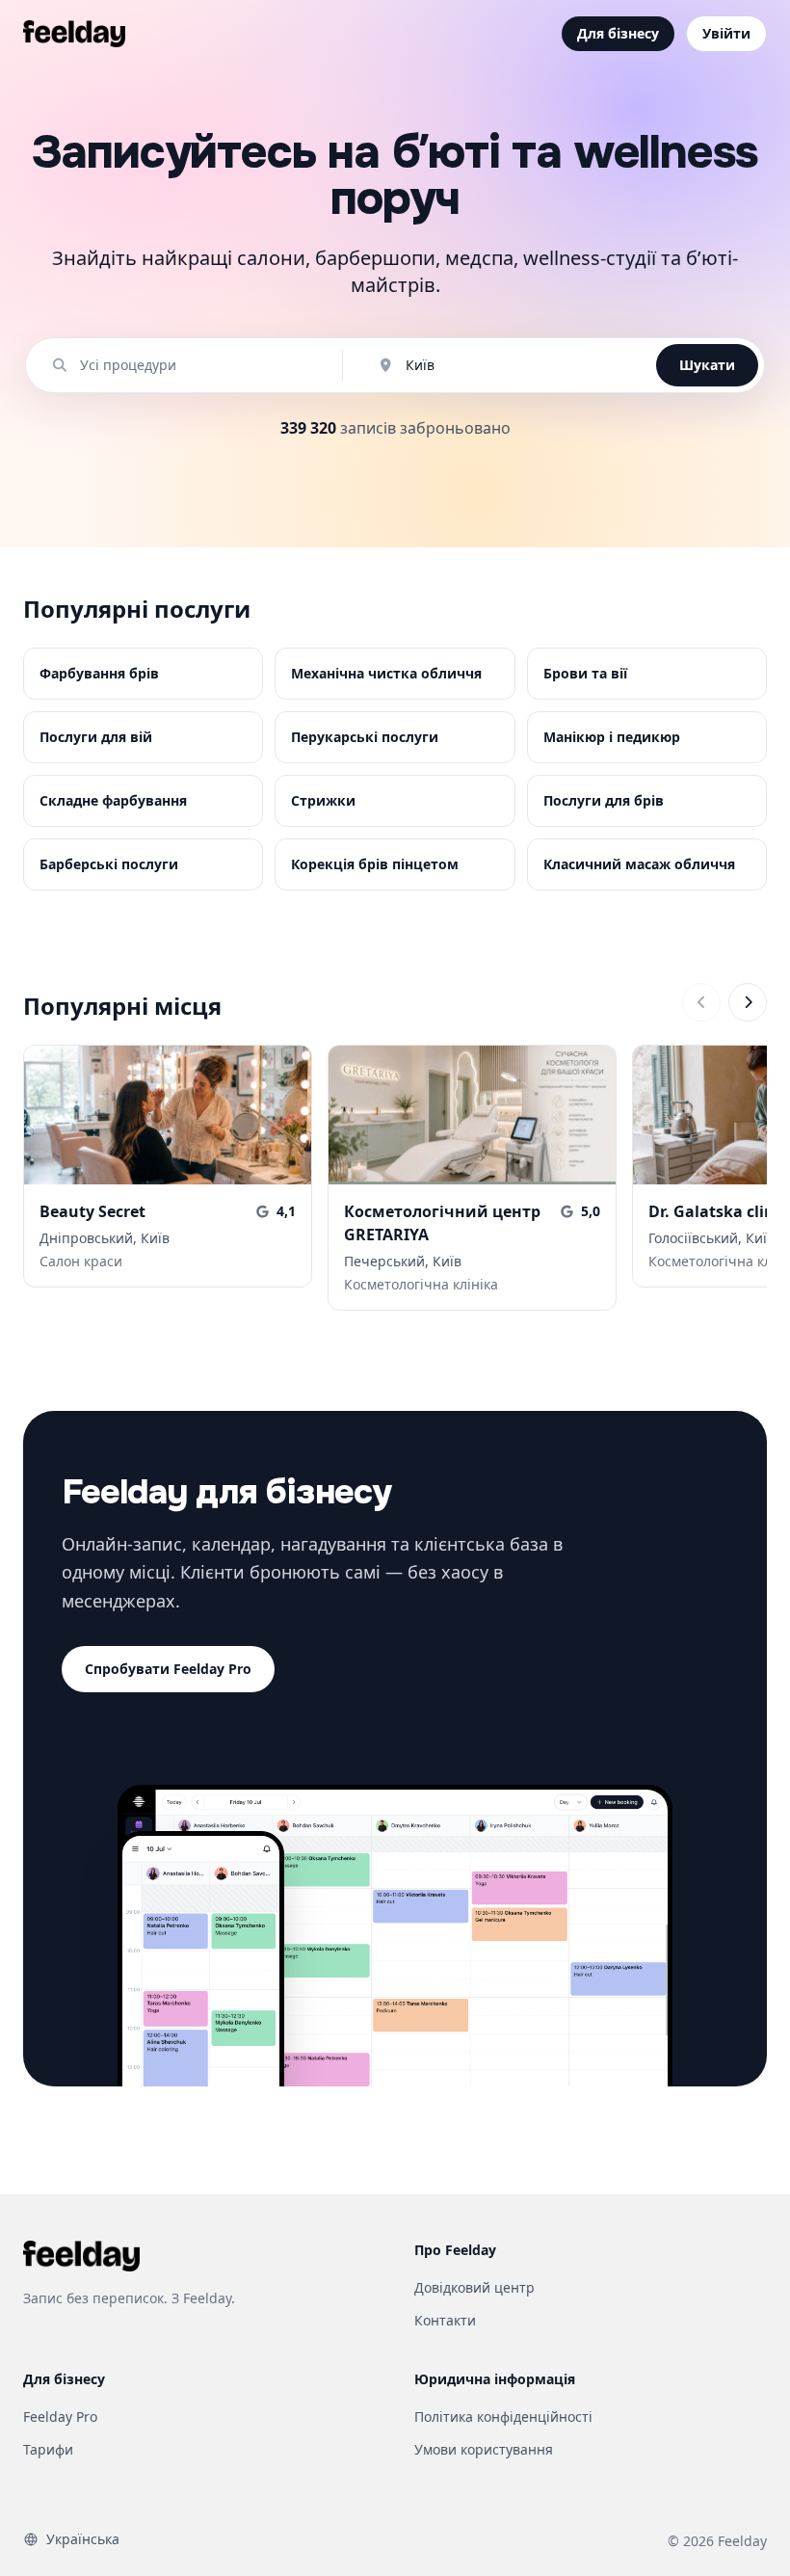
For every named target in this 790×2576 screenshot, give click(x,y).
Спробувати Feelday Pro (168, 1669)
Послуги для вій (96, 737)
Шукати (707, 365)
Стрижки (323, 800)
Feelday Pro (60, 2417)
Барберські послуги (109, 864)
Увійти (726, 33)
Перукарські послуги (365, 737)
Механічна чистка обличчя (386, 673)
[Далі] (748, 1002)
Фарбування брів (99, 673)
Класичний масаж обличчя (639, 864)
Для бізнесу (618, 33)
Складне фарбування (113, 800)
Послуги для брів (604, 800)
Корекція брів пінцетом (375, 864)
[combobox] (194, 365)
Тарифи (48, 2449)
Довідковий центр (474, 2287)
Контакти (445, 2320)
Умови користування (484, 2449)
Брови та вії (585, 673)
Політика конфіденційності (503, 2417)
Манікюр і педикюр (612, 737)
